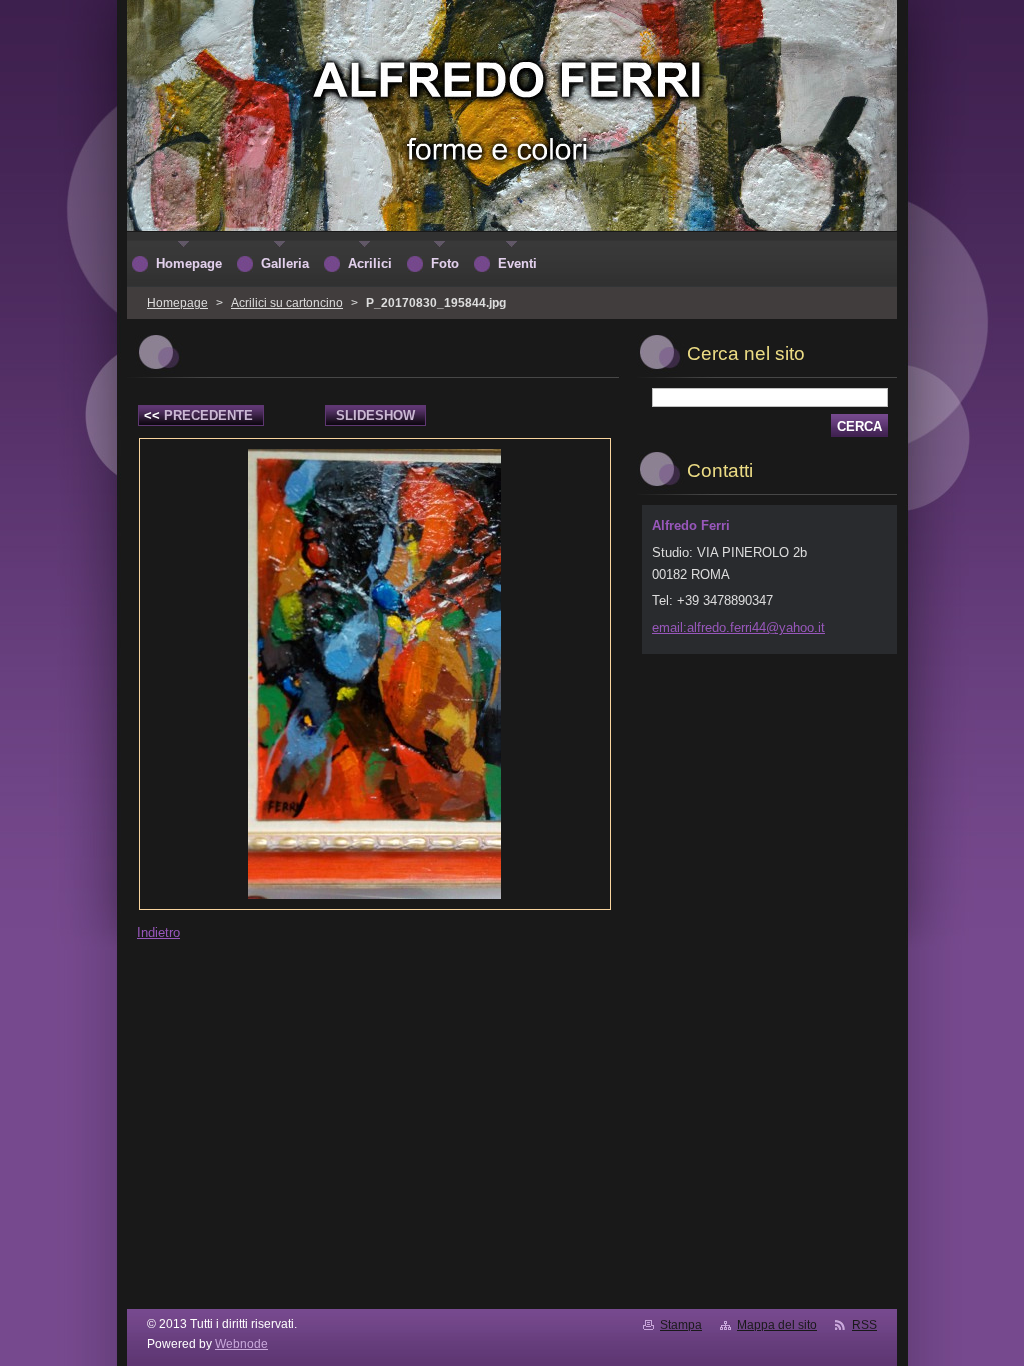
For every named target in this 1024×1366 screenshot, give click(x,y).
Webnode (241, 1344)
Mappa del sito (777, 1325)
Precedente (198, 415)
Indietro (158, 932)
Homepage (177, 303)
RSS (864, 1325)
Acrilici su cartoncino (287, 303)
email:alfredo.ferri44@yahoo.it (738, 627)
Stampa (681, 1325)
